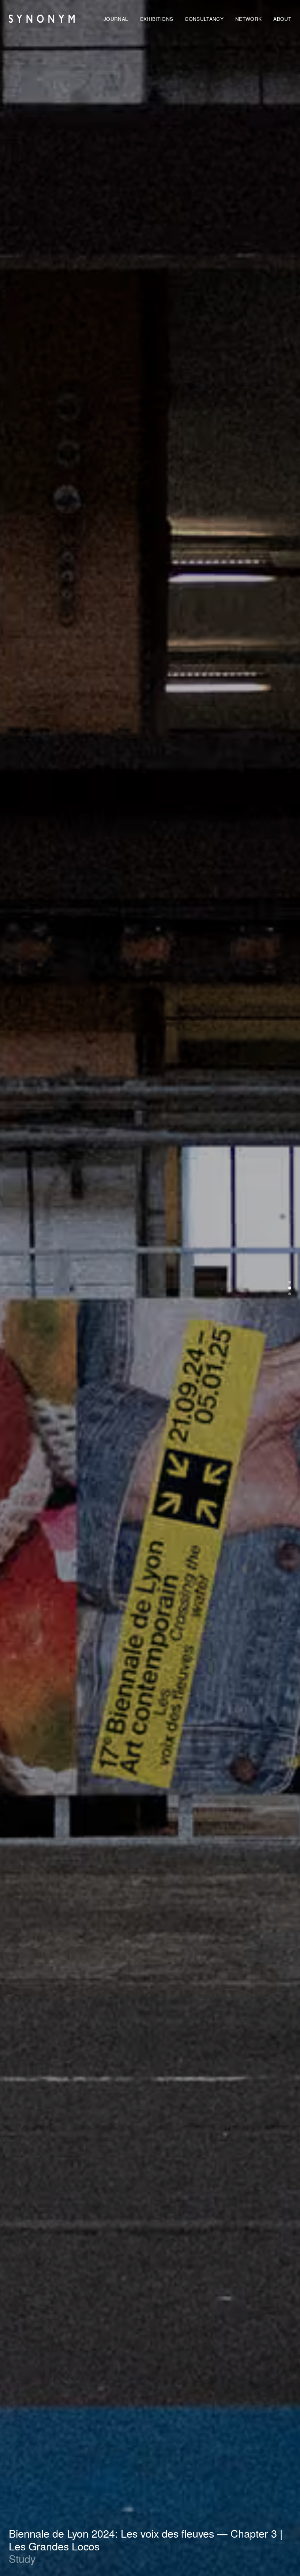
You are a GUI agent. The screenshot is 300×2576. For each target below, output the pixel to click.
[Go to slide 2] (290, 1288)
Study (22, 2559)
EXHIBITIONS (157, 19)
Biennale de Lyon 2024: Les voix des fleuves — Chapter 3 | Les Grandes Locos (146, 2540)
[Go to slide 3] (290, 1294)
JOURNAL (116, 19)
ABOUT (282, 19)
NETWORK (248, 19)
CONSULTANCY (204, 19)
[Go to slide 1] (290, 1282)
